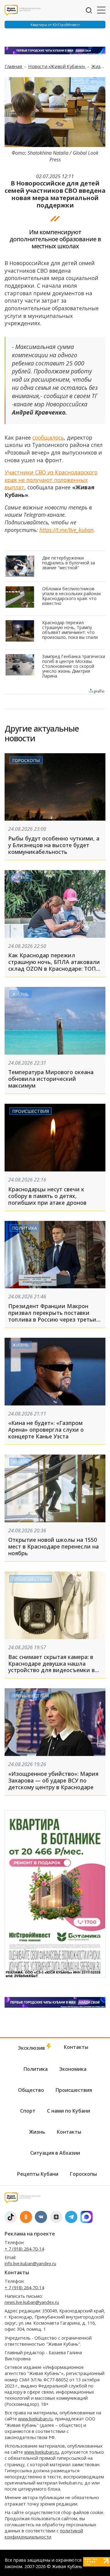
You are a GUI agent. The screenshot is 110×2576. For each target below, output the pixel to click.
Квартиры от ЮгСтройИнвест (55, 25)
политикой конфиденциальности (44, 2534)
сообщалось (48, 437)
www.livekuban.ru (35, 2419)
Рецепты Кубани (38, 2174)
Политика (25, 1228)
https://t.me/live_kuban (66, 530)
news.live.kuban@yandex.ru (32, 2302)
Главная (14, 66)
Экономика (73, 2069)
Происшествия (31, 1111)
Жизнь (99, 66)
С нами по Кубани (69, 2111)
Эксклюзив (32, 2048)
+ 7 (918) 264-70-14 (24, 2249)
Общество (31, 2090)
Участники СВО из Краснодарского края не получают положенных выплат (51, 480)
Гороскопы (26, 760)
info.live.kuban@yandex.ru (30, 2263)
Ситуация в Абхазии (55, 2153)
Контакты (76, 2047)
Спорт (28, 2111)
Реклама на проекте (30, 2234)
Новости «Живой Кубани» (57, 66)
